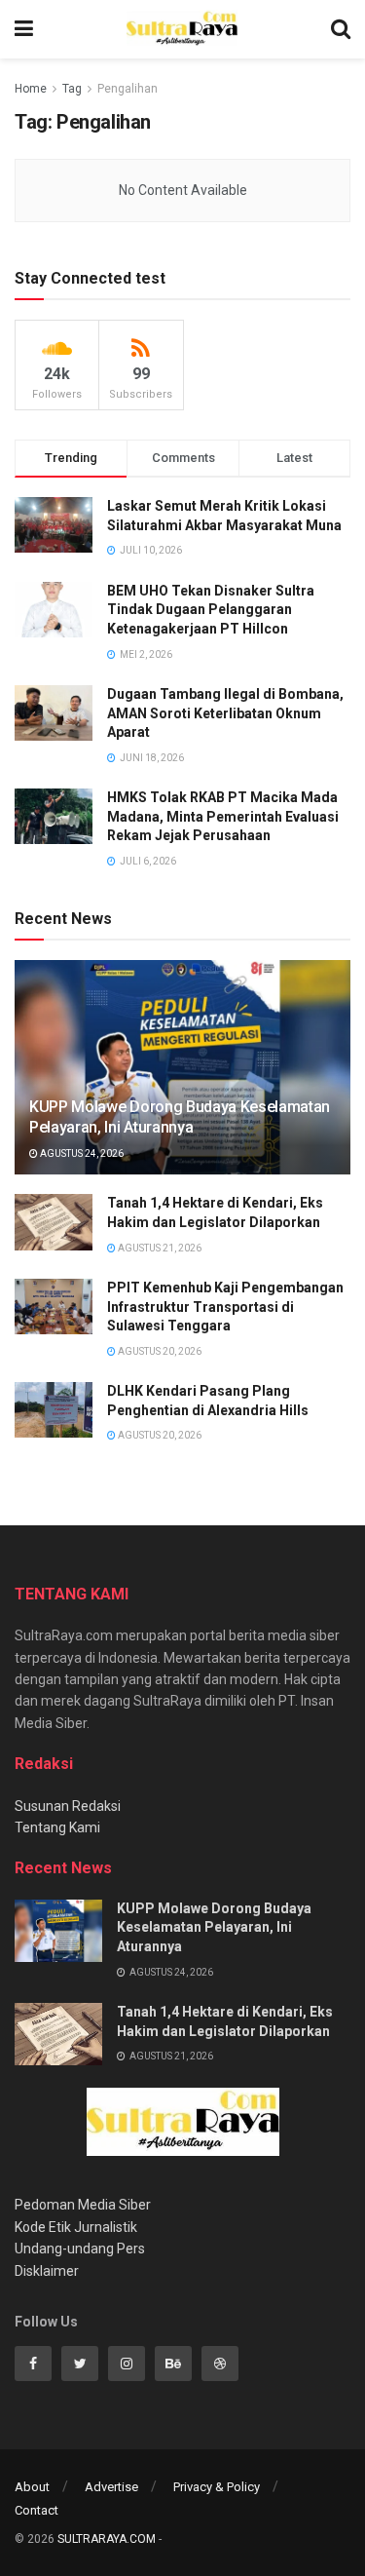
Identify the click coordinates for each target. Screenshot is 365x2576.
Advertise (111, 2487)
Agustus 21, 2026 (159, 1248)
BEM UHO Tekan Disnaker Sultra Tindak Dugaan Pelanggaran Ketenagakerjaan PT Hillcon (211, 610)
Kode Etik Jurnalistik (76, 2227)
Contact (36, 2510)
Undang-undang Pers (80, 2249)
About (32, 2487)
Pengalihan (128, 89)
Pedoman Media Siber (83, 2205)
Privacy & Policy (217, 2487)
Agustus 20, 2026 (159, 1351)
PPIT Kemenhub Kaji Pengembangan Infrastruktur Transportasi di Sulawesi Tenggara (225, 1307)
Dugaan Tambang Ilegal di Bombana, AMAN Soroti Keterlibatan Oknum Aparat (225, 713)
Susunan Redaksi (68, 1806)
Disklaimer (47, 2271)
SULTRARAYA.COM (107, 2539)
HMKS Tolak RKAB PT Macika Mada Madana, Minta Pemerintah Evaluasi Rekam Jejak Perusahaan (223, 816)
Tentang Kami (57, 1827)
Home (31, 89)
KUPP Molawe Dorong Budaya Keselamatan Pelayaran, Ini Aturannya (180, 1117)
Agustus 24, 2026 (81, 1153)
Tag (72, 89)
